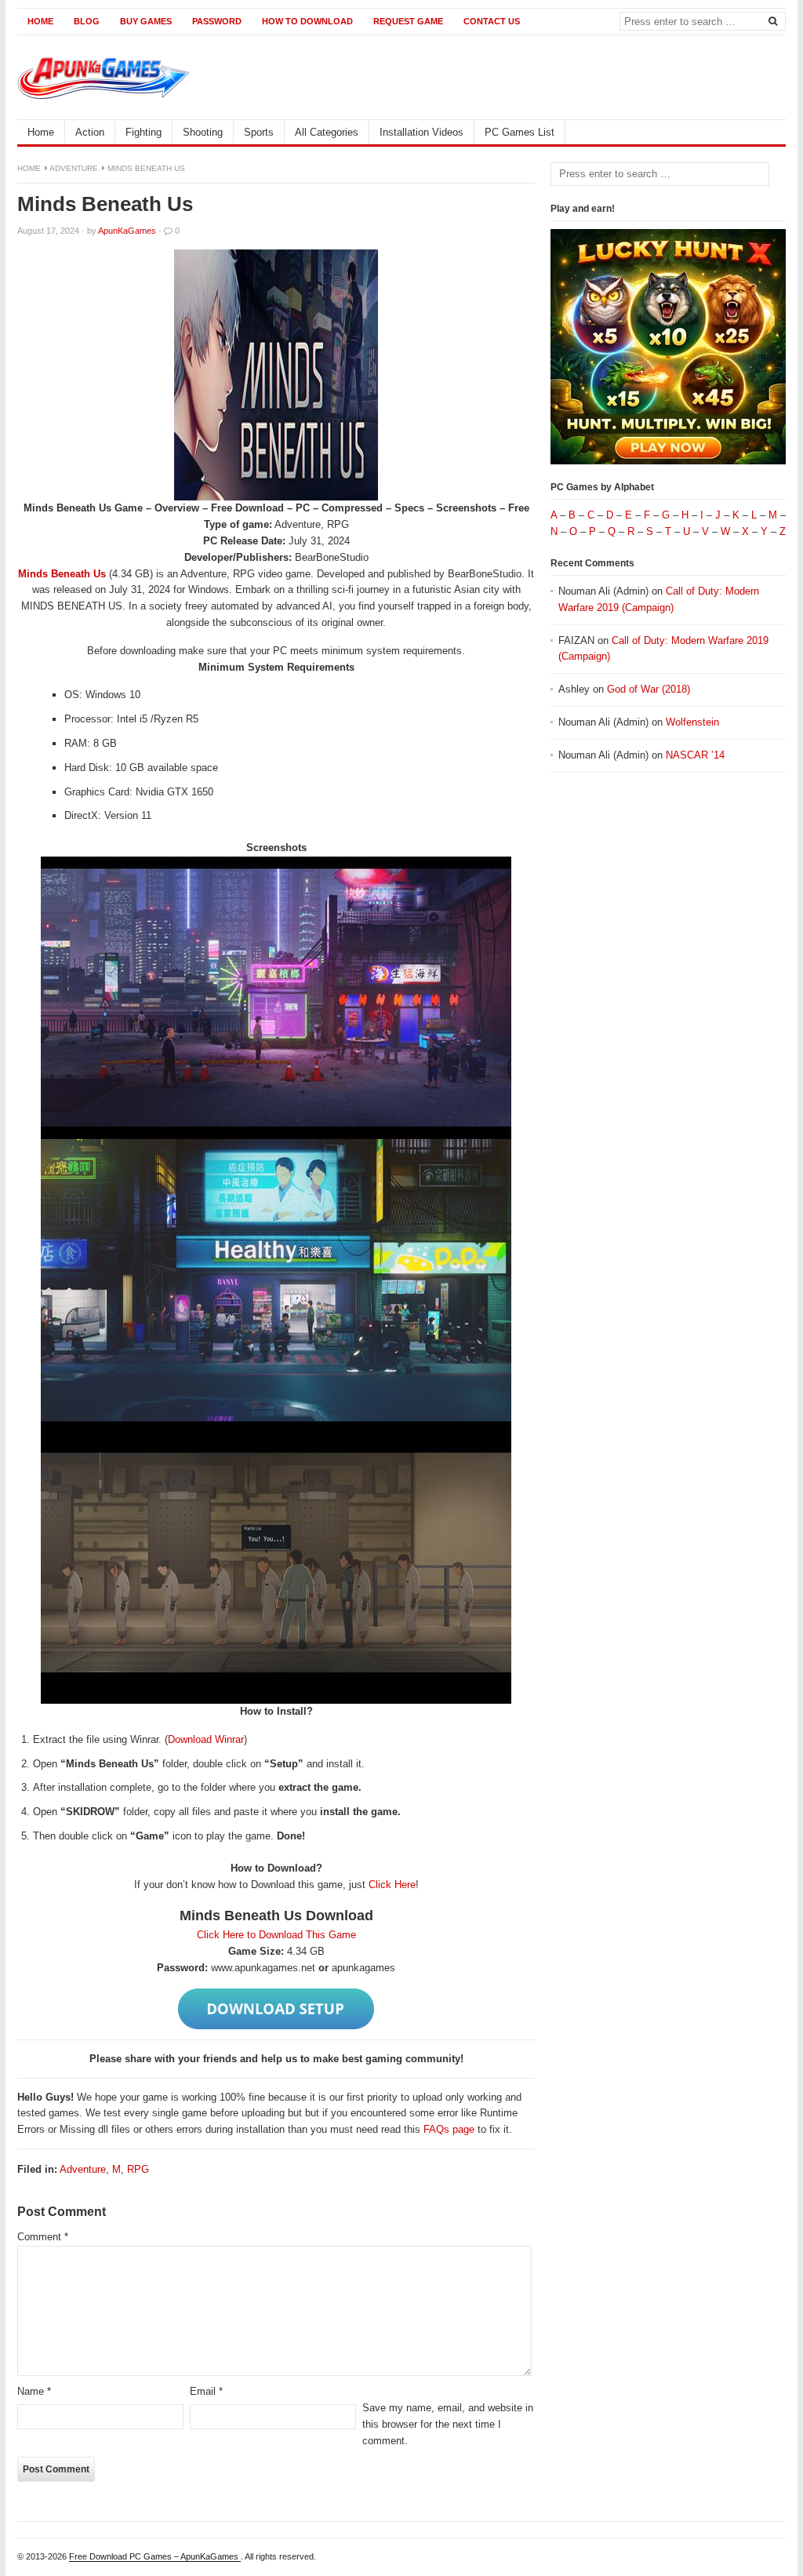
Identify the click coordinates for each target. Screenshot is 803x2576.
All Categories (327, 132)
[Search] (772, 20)
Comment (43, 2237)
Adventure (74, 168)
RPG (138, 2169)
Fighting (144, 132)
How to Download (307, 21)
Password (217, 21)
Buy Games (146, 21)
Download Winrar (206, 1739)
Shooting (203, 132)
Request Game (408, 21)
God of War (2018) (649, 689)
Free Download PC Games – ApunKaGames (155, 2556)
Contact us (492, 21)
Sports (259, 132)
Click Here (392, 1885)
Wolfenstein (692, 722)
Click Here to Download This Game (276, 1935)
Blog (87, 21)
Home (40, 21)
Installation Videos (421, 132)
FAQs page (449, 2129)
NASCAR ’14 (695, 755)
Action (90, 132)
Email (206, 2391)
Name (34, 2391)
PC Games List (520, 132)
